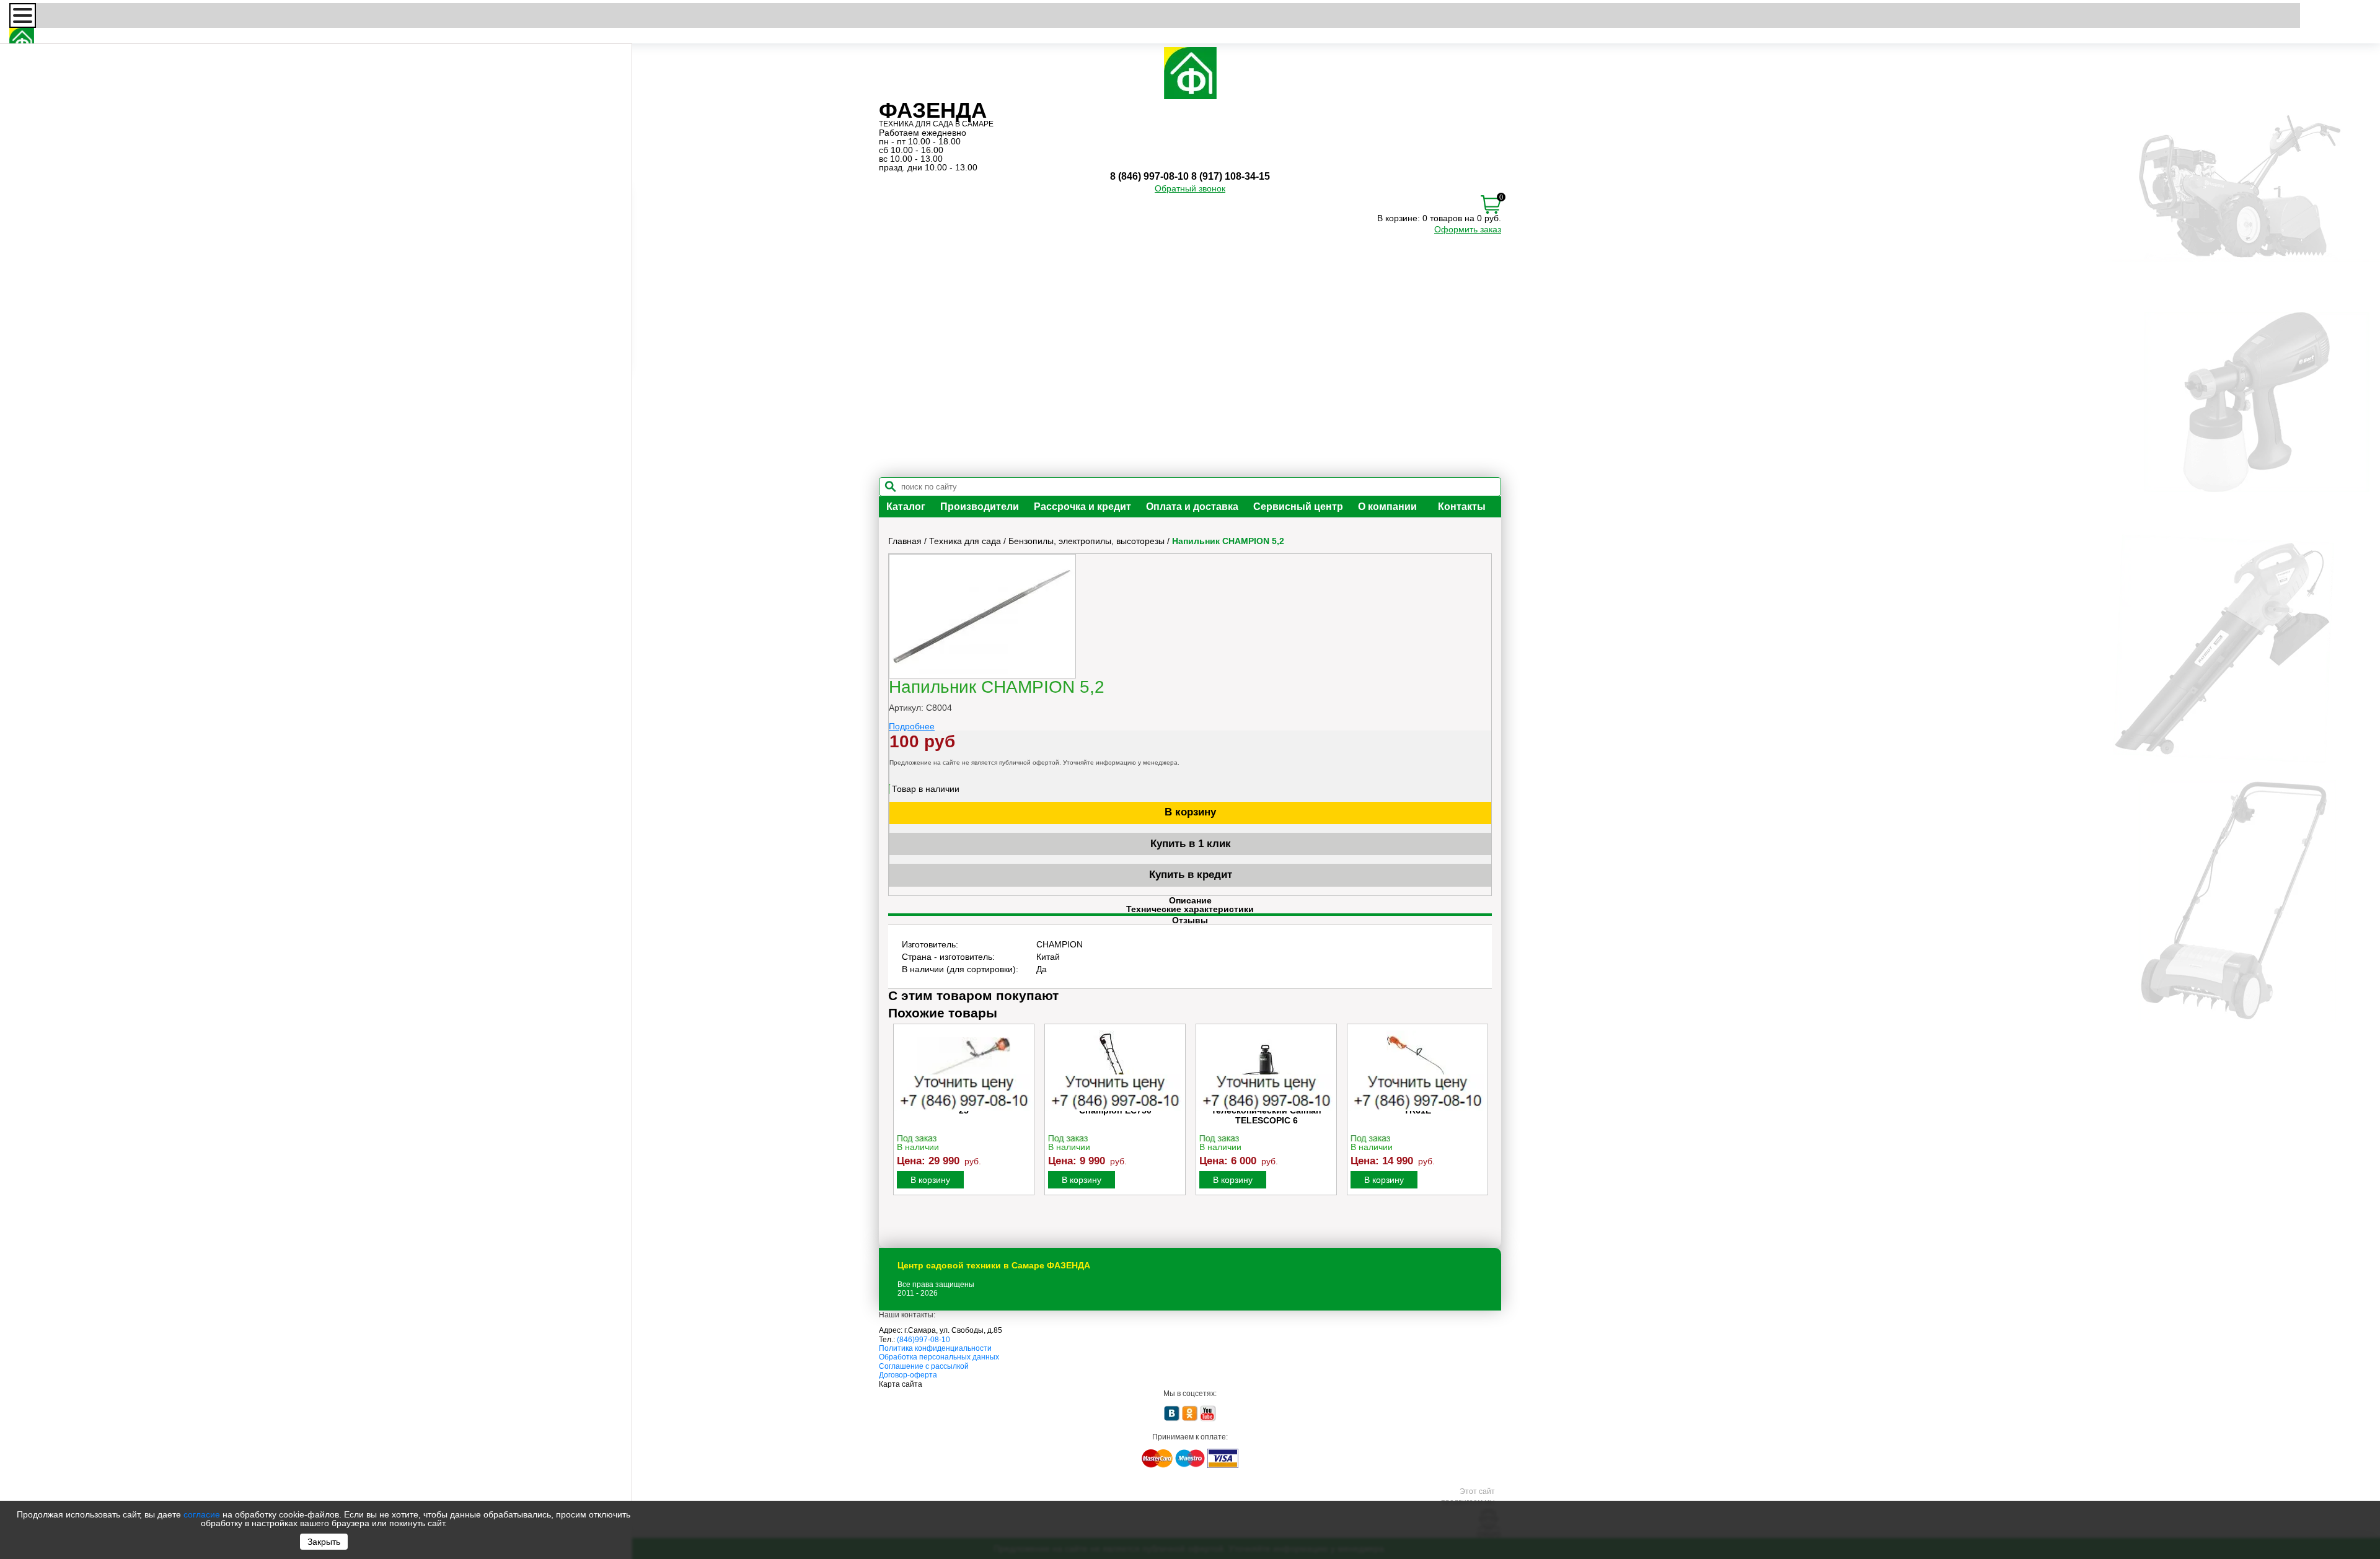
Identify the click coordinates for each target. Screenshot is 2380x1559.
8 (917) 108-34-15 (1231, 176)
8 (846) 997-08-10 (1149, 176)
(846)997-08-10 (923, 1340)
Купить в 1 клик (1191, 844)
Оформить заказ (1468, 229)
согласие (202, 1514)
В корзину (1190, 812)
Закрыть (324, 1542)
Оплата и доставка (1192, 507)
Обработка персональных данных (939, 1357)
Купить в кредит (1191, 875)
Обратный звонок (1190, 188)
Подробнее (912, 726)
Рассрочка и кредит (1082, 507)
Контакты (1462, 507)
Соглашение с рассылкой (924, 1366)
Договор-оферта (908, 1375)
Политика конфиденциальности (935, 1348)
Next (1481, 1123)
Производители (980, 507)
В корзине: (1399, 218)
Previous (899, 1123)
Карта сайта (901, 1384)
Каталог (906, 507)
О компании (1387, 507)
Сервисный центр (1298, 507)
